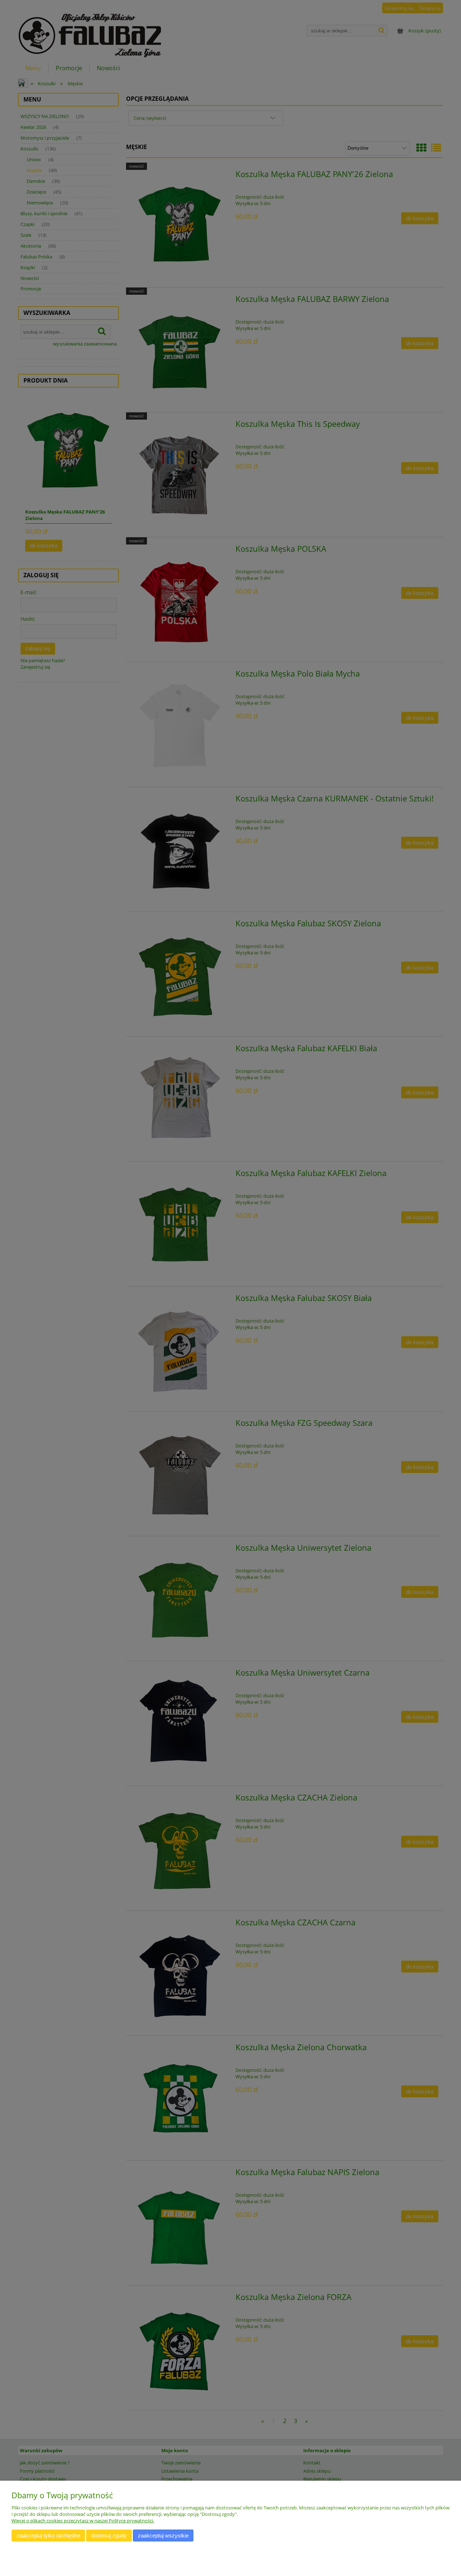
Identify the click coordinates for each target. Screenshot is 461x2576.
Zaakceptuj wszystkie (163, 2536)
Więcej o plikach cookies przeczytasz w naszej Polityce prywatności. (83, 2521)
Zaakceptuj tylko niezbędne (48, 2536)
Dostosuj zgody (109, 2536)
